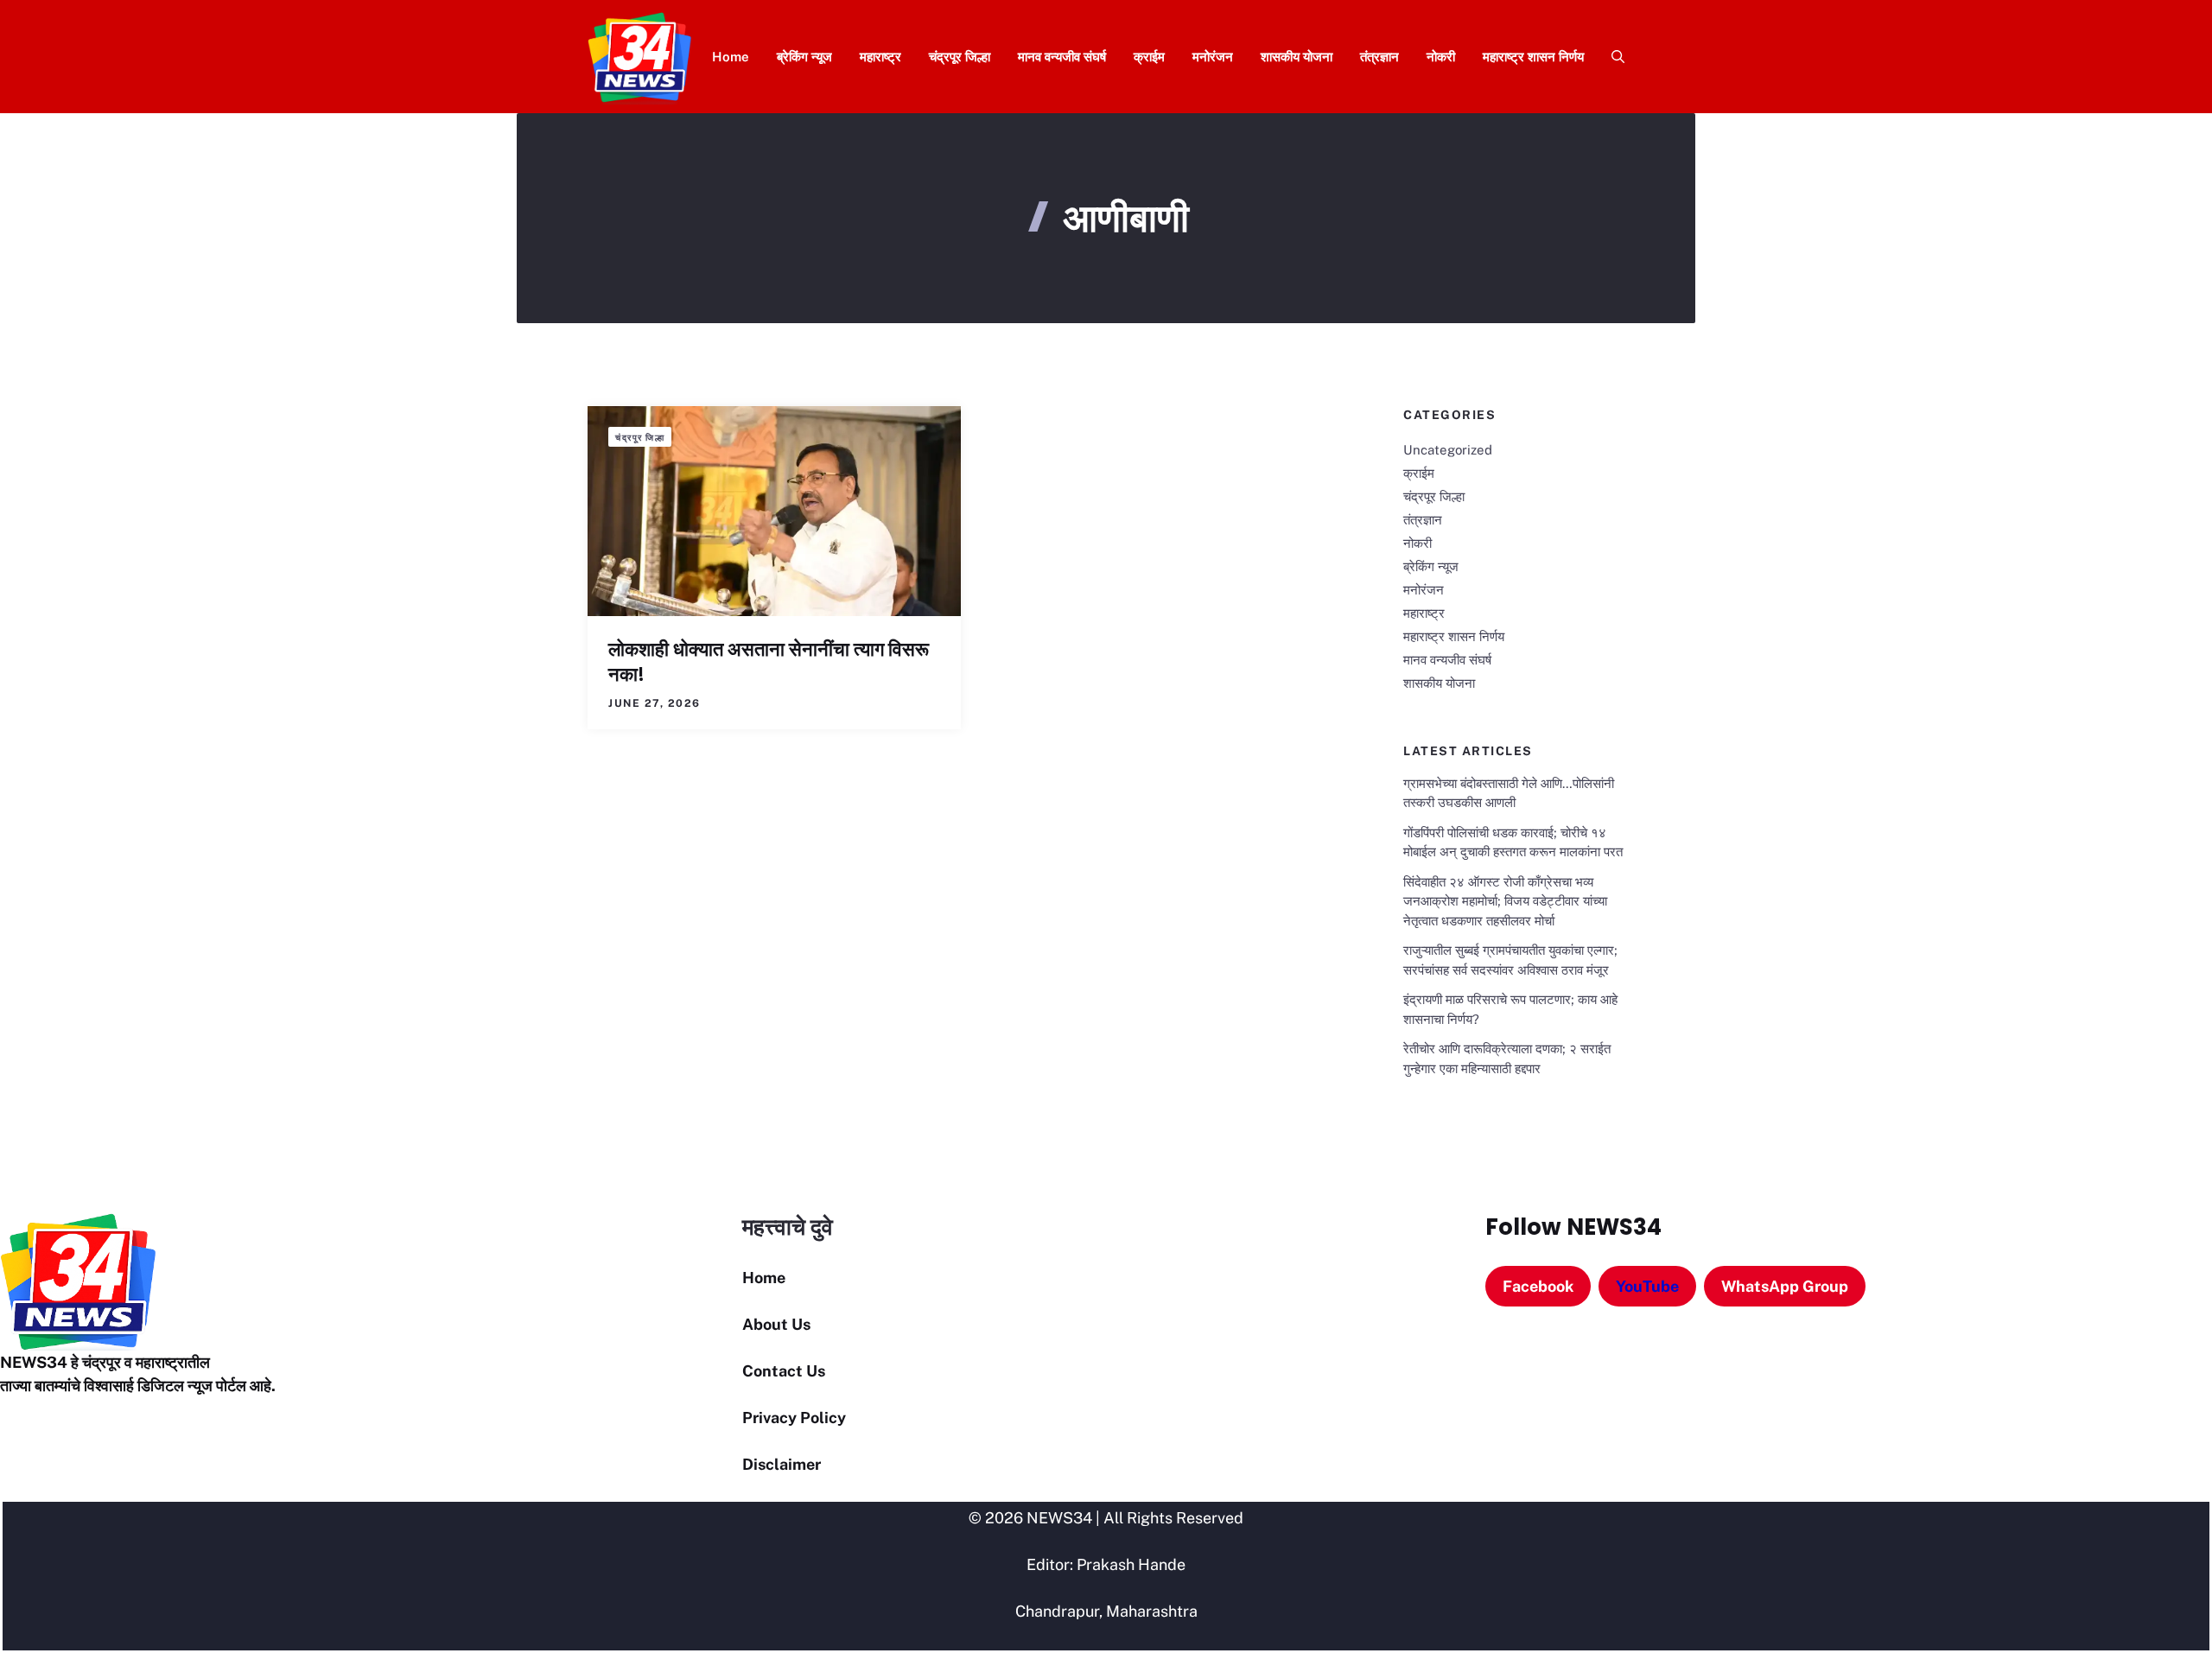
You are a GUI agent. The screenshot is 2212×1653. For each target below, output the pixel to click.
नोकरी (1441, 57)
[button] (1611, 57)
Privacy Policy (794, 1418)
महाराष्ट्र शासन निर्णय (1533, 57)
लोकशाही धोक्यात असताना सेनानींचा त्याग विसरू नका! (769, 662)
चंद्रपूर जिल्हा (960, 57)
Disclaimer (782, 1464)
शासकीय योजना (1297, 57)
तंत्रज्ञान (1379, 57)
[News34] (640, 57)
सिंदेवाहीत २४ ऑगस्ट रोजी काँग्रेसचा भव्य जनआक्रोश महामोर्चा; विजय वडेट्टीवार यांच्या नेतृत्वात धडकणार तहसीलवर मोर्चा (1505, 901)
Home (731, 57)
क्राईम (1149, 57)
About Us (776, 1324)
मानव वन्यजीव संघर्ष (1062, 57)
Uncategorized (1448, 450)
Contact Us (784, 1371)
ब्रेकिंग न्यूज (804, 57)
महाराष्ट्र (880, 57)
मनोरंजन (1213, 57)
